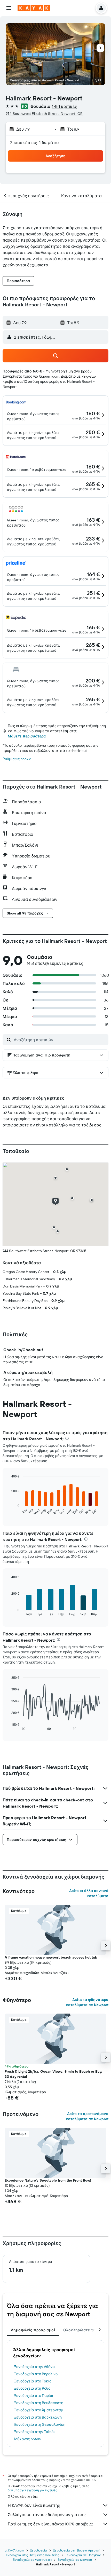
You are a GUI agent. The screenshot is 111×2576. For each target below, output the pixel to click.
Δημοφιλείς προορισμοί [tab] (33, 2330)
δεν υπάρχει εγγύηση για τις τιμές (32, 2490)
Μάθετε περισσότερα (27, 736)
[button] (9, 8)
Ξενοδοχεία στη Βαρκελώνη (38, 2417)
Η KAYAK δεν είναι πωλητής (34, 2505)
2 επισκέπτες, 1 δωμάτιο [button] (35, 142)
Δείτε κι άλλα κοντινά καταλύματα (89, 1893)
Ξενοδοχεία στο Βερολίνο (36, 2374)
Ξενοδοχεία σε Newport (75, 2560)
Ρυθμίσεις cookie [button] (17, 759)
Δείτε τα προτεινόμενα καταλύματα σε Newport (87, 2116)
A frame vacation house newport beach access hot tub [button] (51, 1957)
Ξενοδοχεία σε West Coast (32, 2560)
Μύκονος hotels (27, 2439)
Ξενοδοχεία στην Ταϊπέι (34, 2432)
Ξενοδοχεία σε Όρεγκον (83, 2555)
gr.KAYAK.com (14, 2550)
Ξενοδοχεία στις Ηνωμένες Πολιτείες (32, 2555)
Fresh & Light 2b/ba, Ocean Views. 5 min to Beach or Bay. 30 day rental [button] (53, 2074)
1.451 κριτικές (65, 106)
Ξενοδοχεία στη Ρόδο (32, 2388)
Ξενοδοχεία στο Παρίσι (34, 2396)
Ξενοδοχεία (39, 2550)
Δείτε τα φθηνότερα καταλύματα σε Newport (87, 2002)
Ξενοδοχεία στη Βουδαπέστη (39, 2403)
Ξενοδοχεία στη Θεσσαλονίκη (40, 2424)
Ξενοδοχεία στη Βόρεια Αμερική (77, 2550)
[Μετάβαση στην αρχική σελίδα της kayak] (34, 8)
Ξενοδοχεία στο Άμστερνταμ (39, 2410)
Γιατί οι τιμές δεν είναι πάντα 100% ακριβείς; (50, 2524)
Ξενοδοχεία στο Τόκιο (33, 2381)
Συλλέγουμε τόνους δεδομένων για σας (47, 2515)
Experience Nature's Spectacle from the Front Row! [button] (48, 2180)
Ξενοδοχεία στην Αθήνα (34, 2367)
